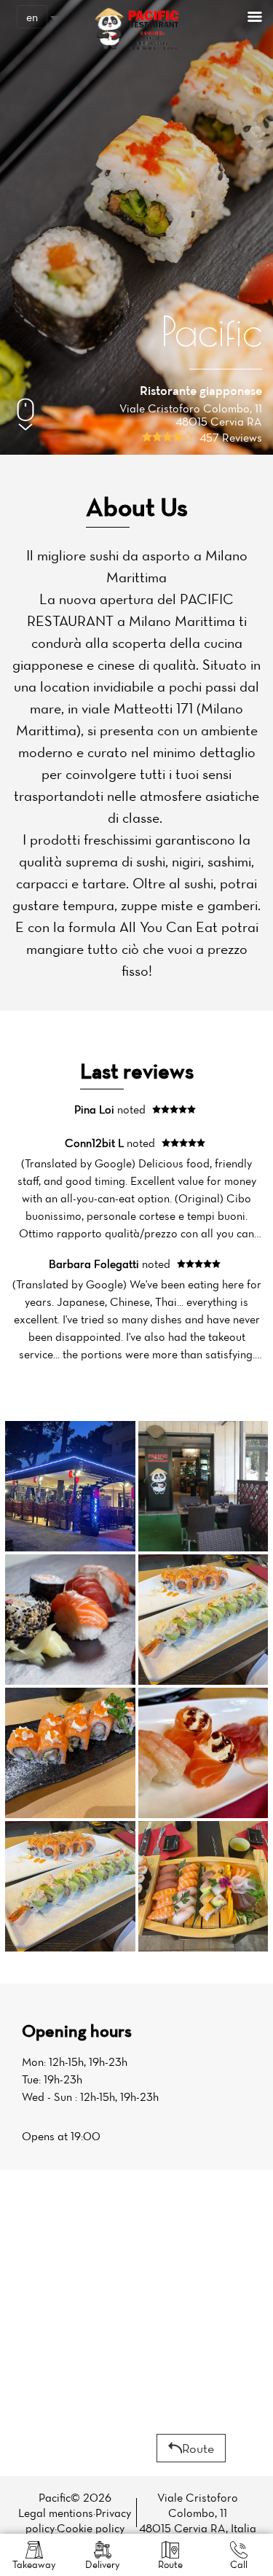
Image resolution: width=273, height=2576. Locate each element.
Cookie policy (91, 2528)
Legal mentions (56, 2513)
